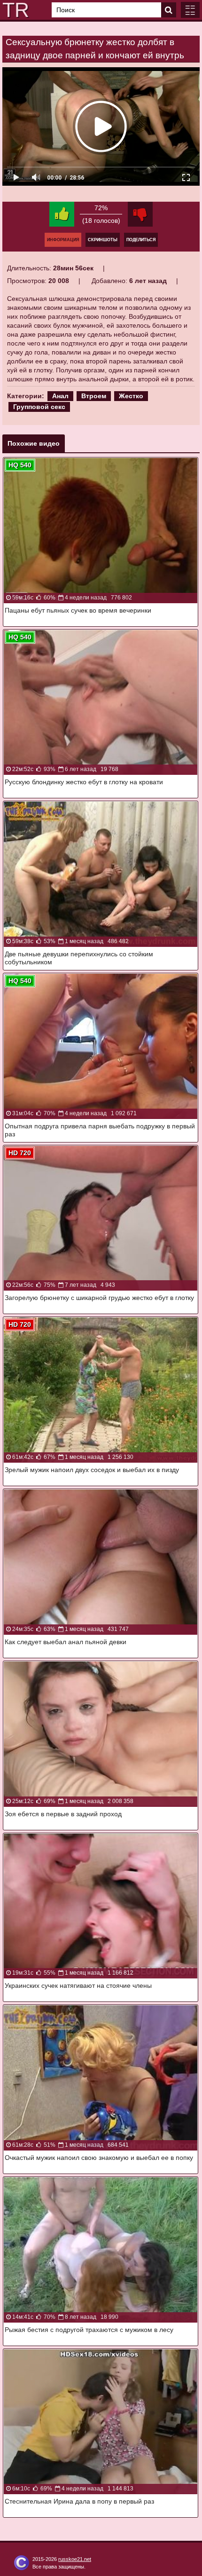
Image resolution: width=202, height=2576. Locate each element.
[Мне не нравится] (140, 214)
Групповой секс (39, 407)
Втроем (94, 396)
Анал (60, 396)
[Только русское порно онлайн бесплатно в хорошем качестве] (14, 10)
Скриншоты (103, 240)
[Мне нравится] (62, 214)
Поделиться (141, 240)
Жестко (131, 396)
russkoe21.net (75, 2559)
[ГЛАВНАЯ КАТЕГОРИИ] (190, 10)
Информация (63, 240)
